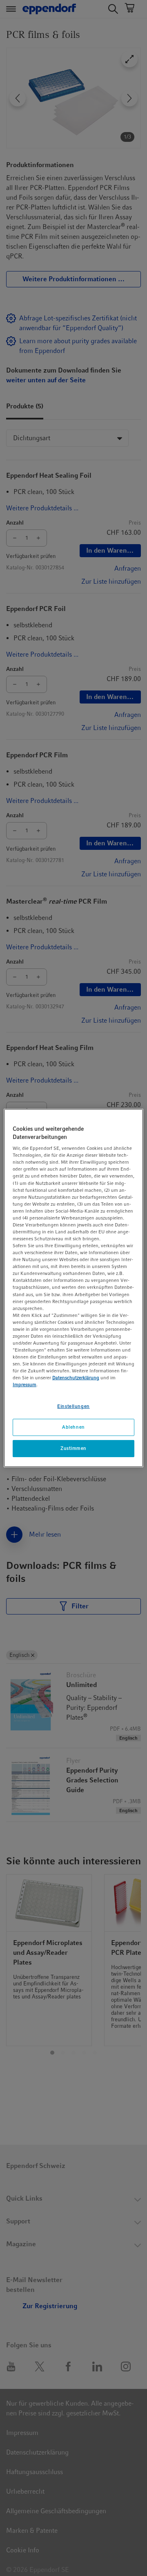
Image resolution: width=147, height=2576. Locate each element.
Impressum (24, 1385)
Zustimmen (73, 1448)
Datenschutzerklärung (76, 1378)
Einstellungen (73, 1406)
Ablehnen (73, 1427)
